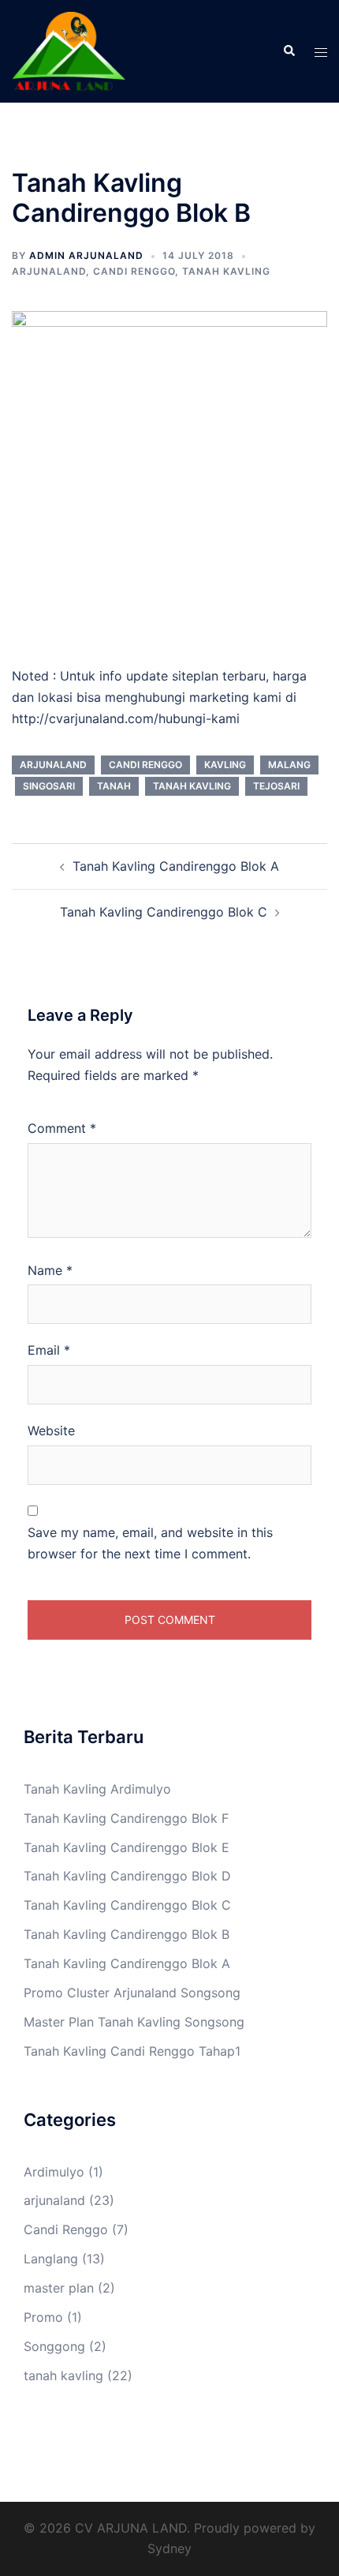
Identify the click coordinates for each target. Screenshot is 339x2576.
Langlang (51, 2259)
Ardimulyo (54, 2172)
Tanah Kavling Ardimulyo (97, 1789)
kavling (225, 765)
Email (49, 1350)
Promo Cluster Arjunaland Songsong (132, 1993)
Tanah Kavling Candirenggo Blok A (176, 866)
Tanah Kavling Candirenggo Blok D (127, 1876)
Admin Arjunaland (86, 255)
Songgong (54, 2346)
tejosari (276, 786)
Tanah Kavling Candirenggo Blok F (126, 1818)
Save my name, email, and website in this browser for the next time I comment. (150, 1543)
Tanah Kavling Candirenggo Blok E (127, 1847)
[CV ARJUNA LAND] (69, 50)
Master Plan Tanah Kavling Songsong (134, 2022)
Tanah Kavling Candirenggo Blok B (127, 1934)
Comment (62, 1128)
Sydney (169, 2548)
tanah (114, 786)
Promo (43, 2317)
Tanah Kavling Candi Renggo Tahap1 (132, 2051)
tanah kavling (226, 271)
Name (50, 1270)
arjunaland (49, 271)
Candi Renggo (134, 271)
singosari (49, 786)
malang (289, 765)
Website (51, 1430)
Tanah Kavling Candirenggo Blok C (164, 912)
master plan (59, 2288)
